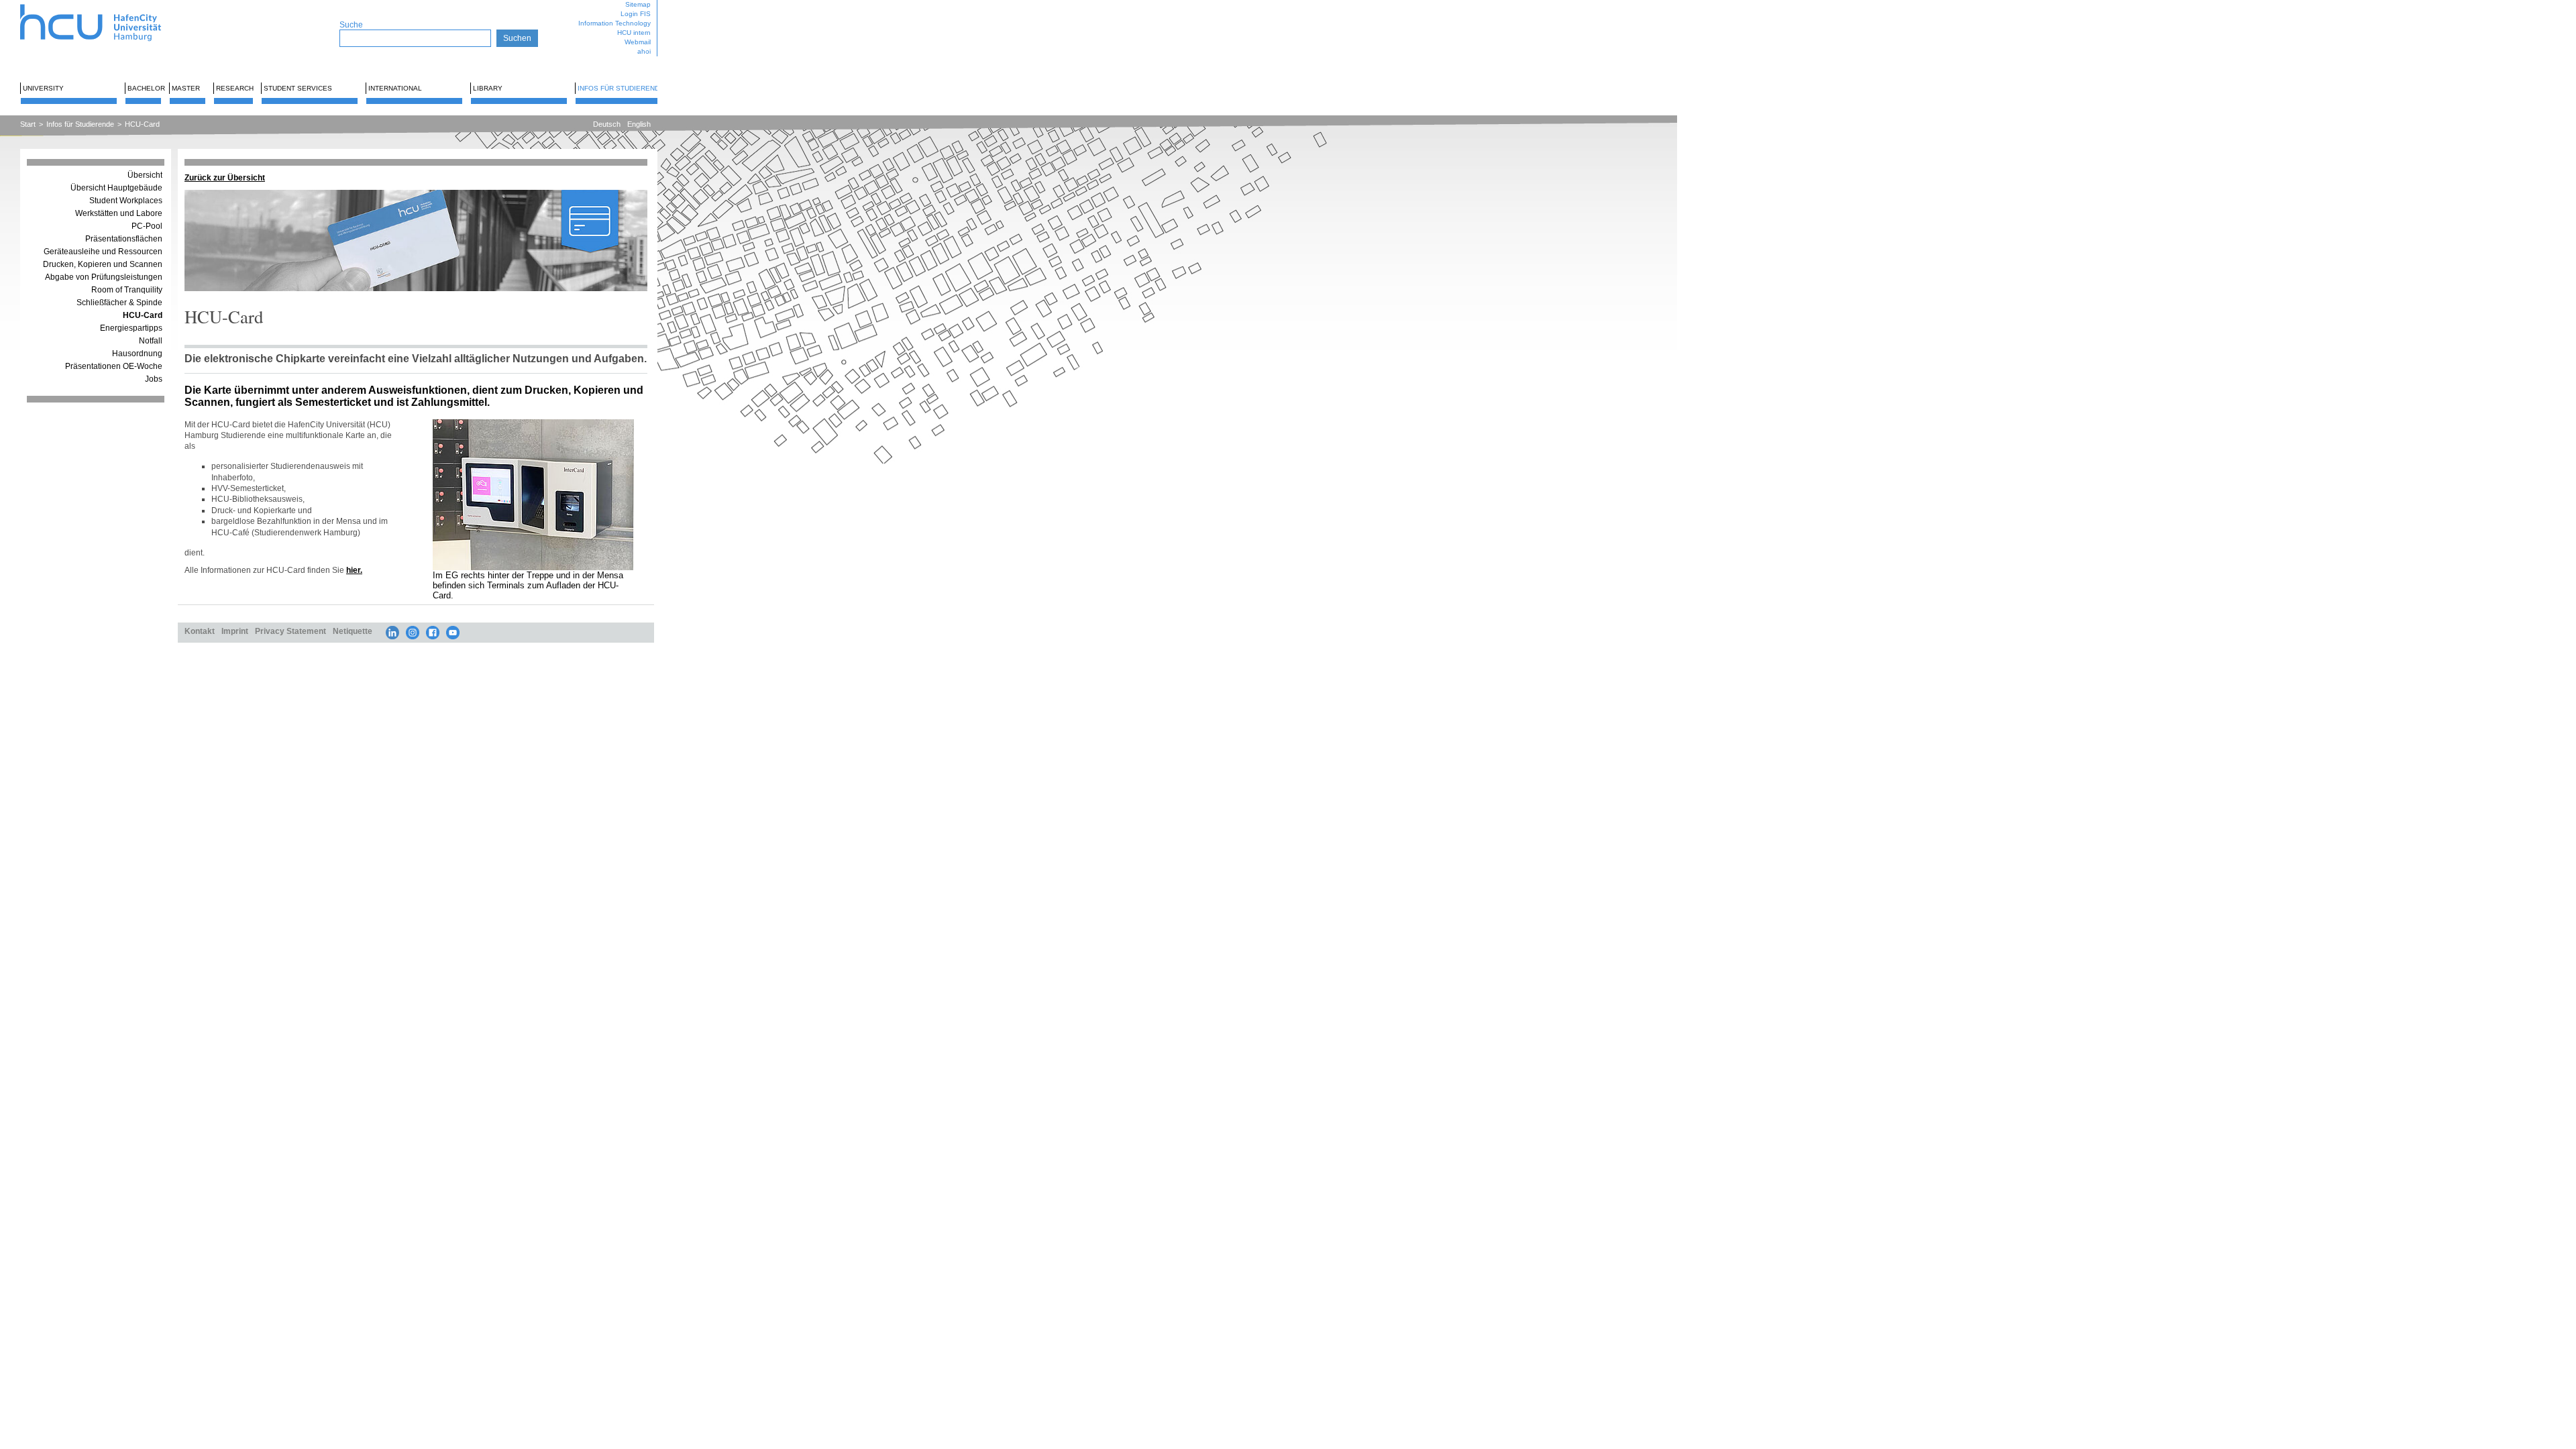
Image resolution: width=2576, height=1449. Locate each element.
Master (186, 88)
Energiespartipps (131, 328)
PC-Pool (147, 226)
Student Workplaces (126, 201)
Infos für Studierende (621, 88)
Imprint (235, 631)
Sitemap (638, 4)
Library (488, 88)
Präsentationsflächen (124, 239)
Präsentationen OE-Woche (114, 366)
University (43, 88)
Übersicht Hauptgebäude (116, 188)
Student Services (298, 88)
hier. (354, 570)
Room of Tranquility (127, 290)
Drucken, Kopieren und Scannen (103, 264)
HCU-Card (142, 124)
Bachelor (146, 88)
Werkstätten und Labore (119, 213)
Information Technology (614, 23)
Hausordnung (137, 354)
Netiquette (353, 631)
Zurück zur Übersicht (225, 177)
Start (28, 124)
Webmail (638, 42)
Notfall (151, 341)
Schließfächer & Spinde (119, 303)
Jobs (154, 379)
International (395, 88)
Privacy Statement (290, 631)
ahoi (644, 51)
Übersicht (145, 175)
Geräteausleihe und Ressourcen (103, 252)
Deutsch (607, 124)
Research (235, 88)
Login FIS (636, 14)
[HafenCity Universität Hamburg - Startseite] (102, 5)
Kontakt (200, 631)
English (639, 124)
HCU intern (634, 33)
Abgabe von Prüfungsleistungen (104, 277)
